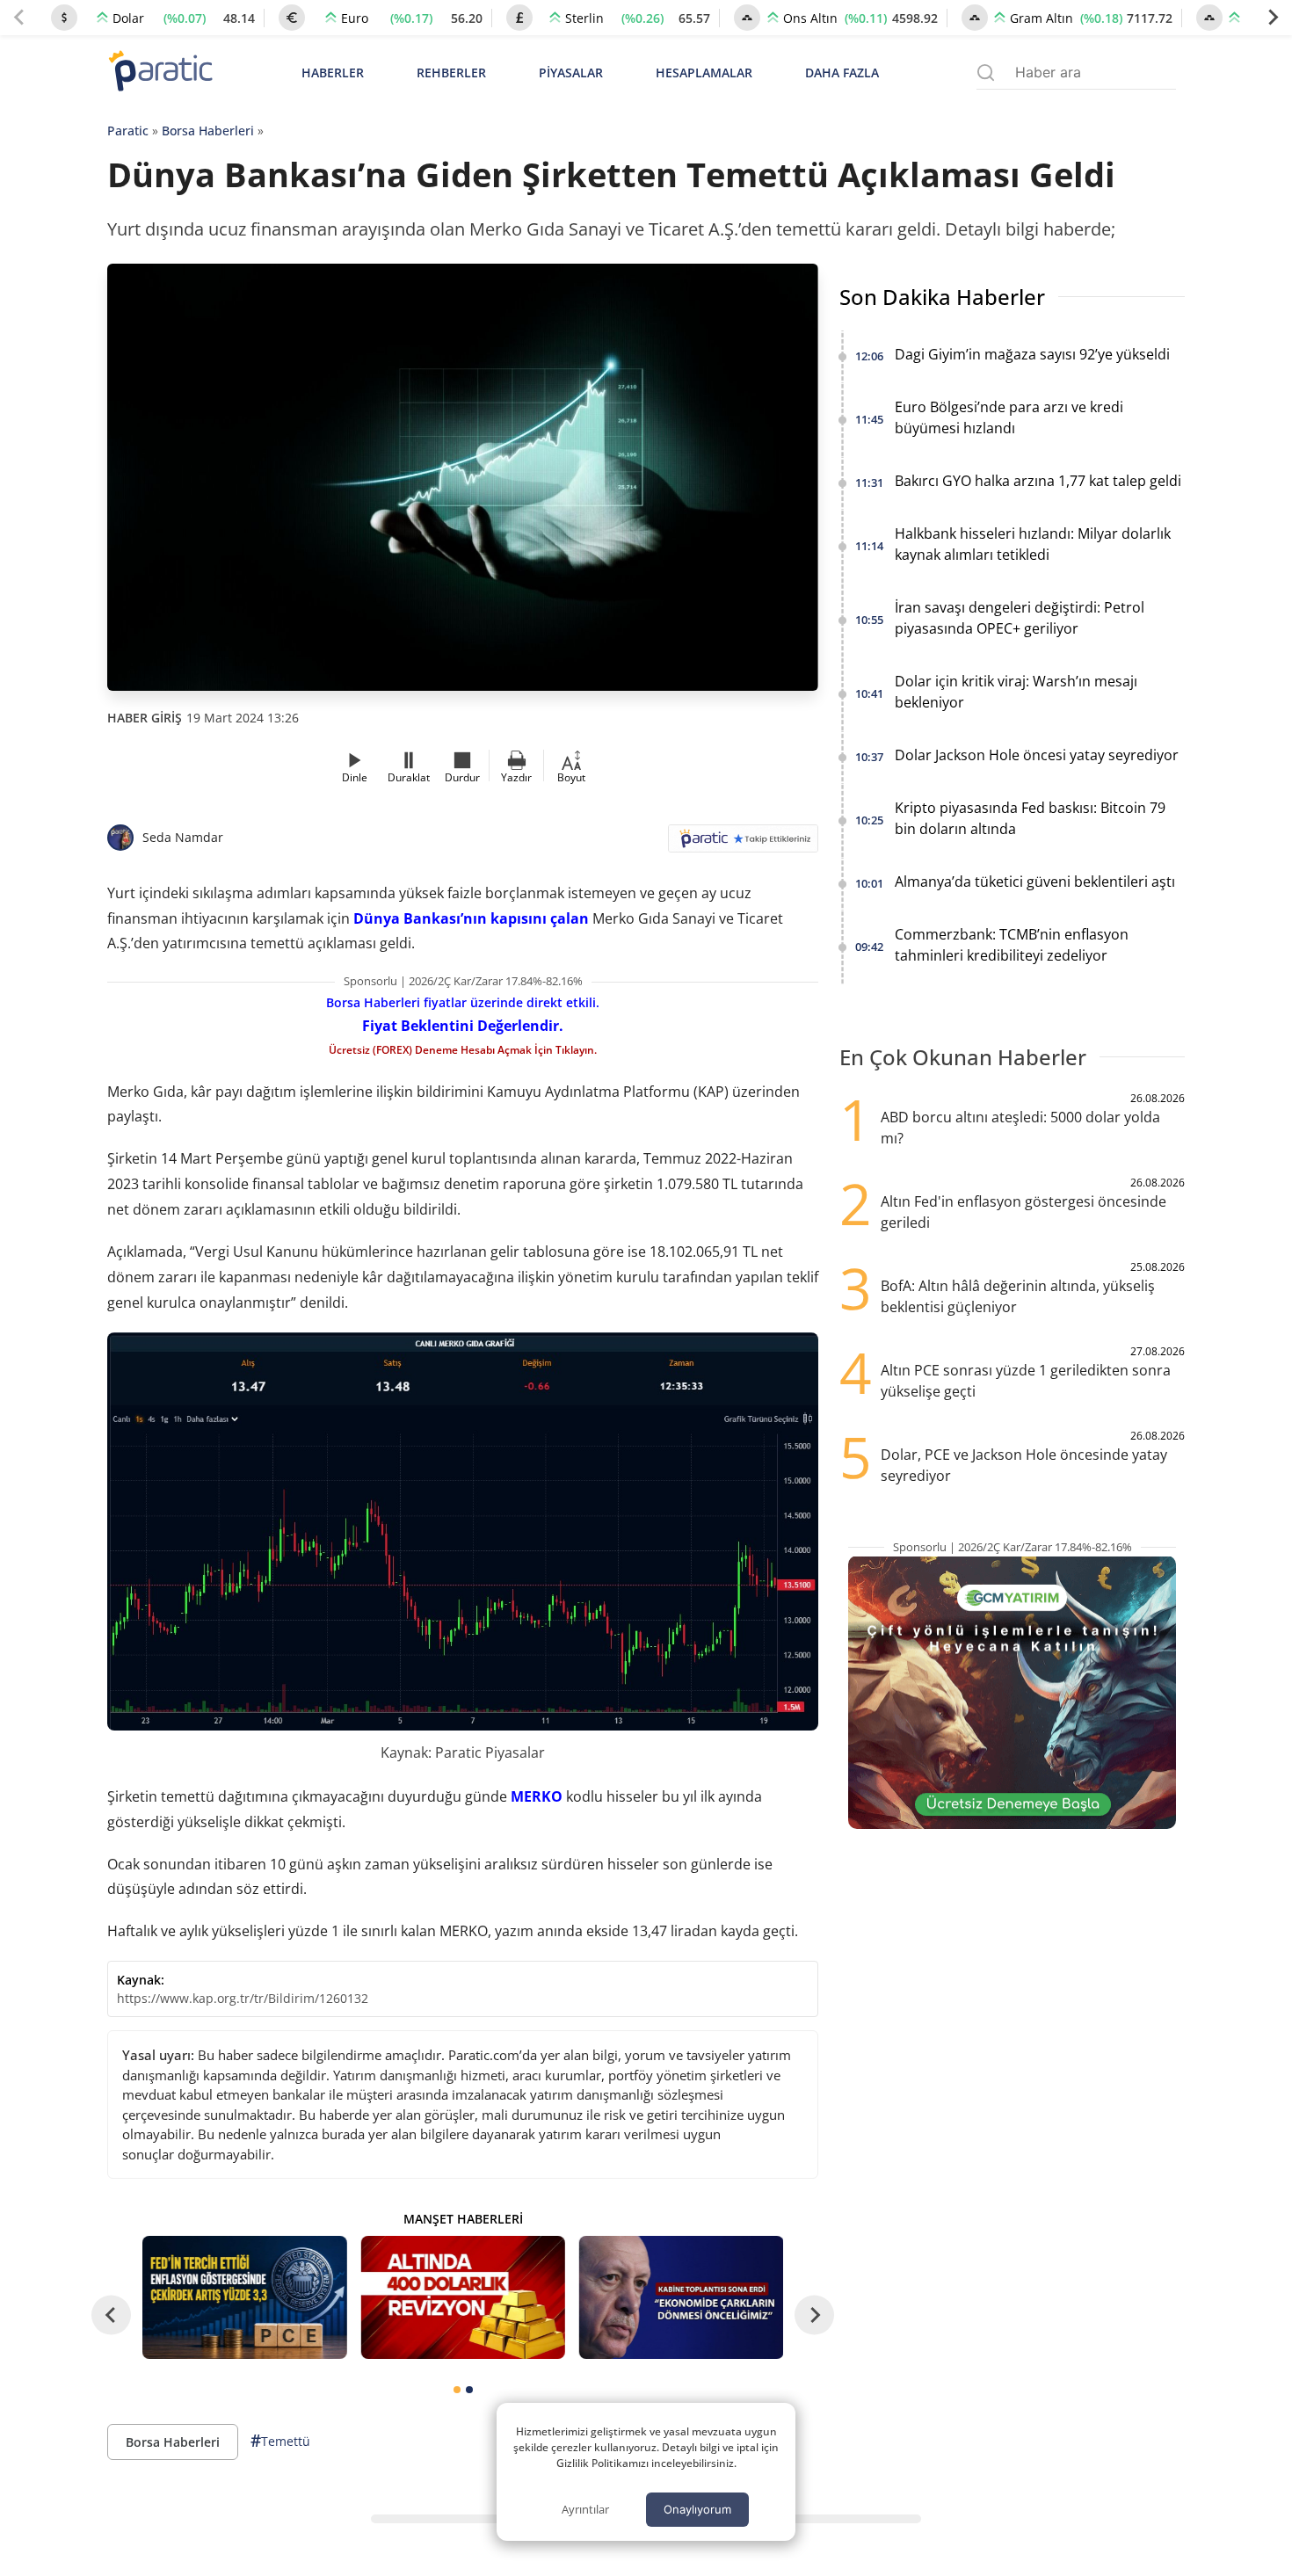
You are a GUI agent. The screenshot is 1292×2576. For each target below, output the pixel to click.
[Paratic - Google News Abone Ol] (743, 844)
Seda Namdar (183, 837)
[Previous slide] (19, 18)
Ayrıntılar (585, 2509)
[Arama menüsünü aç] (986, 73)
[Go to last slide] (111, 2315)
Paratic (128, 131)
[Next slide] (1273, 18)
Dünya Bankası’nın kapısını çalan (471, 918)
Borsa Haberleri (208, 131)
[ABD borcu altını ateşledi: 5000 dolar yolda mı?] (462, 2297)
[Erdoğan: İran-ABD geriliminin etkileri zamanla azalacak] (681, 2297)
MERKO (537, 1796)
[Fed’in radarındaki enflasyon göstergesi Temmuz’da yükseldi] (244, 2297)
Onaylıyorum (697, 2509)
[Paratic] (160, 73)
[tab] (457, 2390)
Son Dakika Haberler (942, 297)
